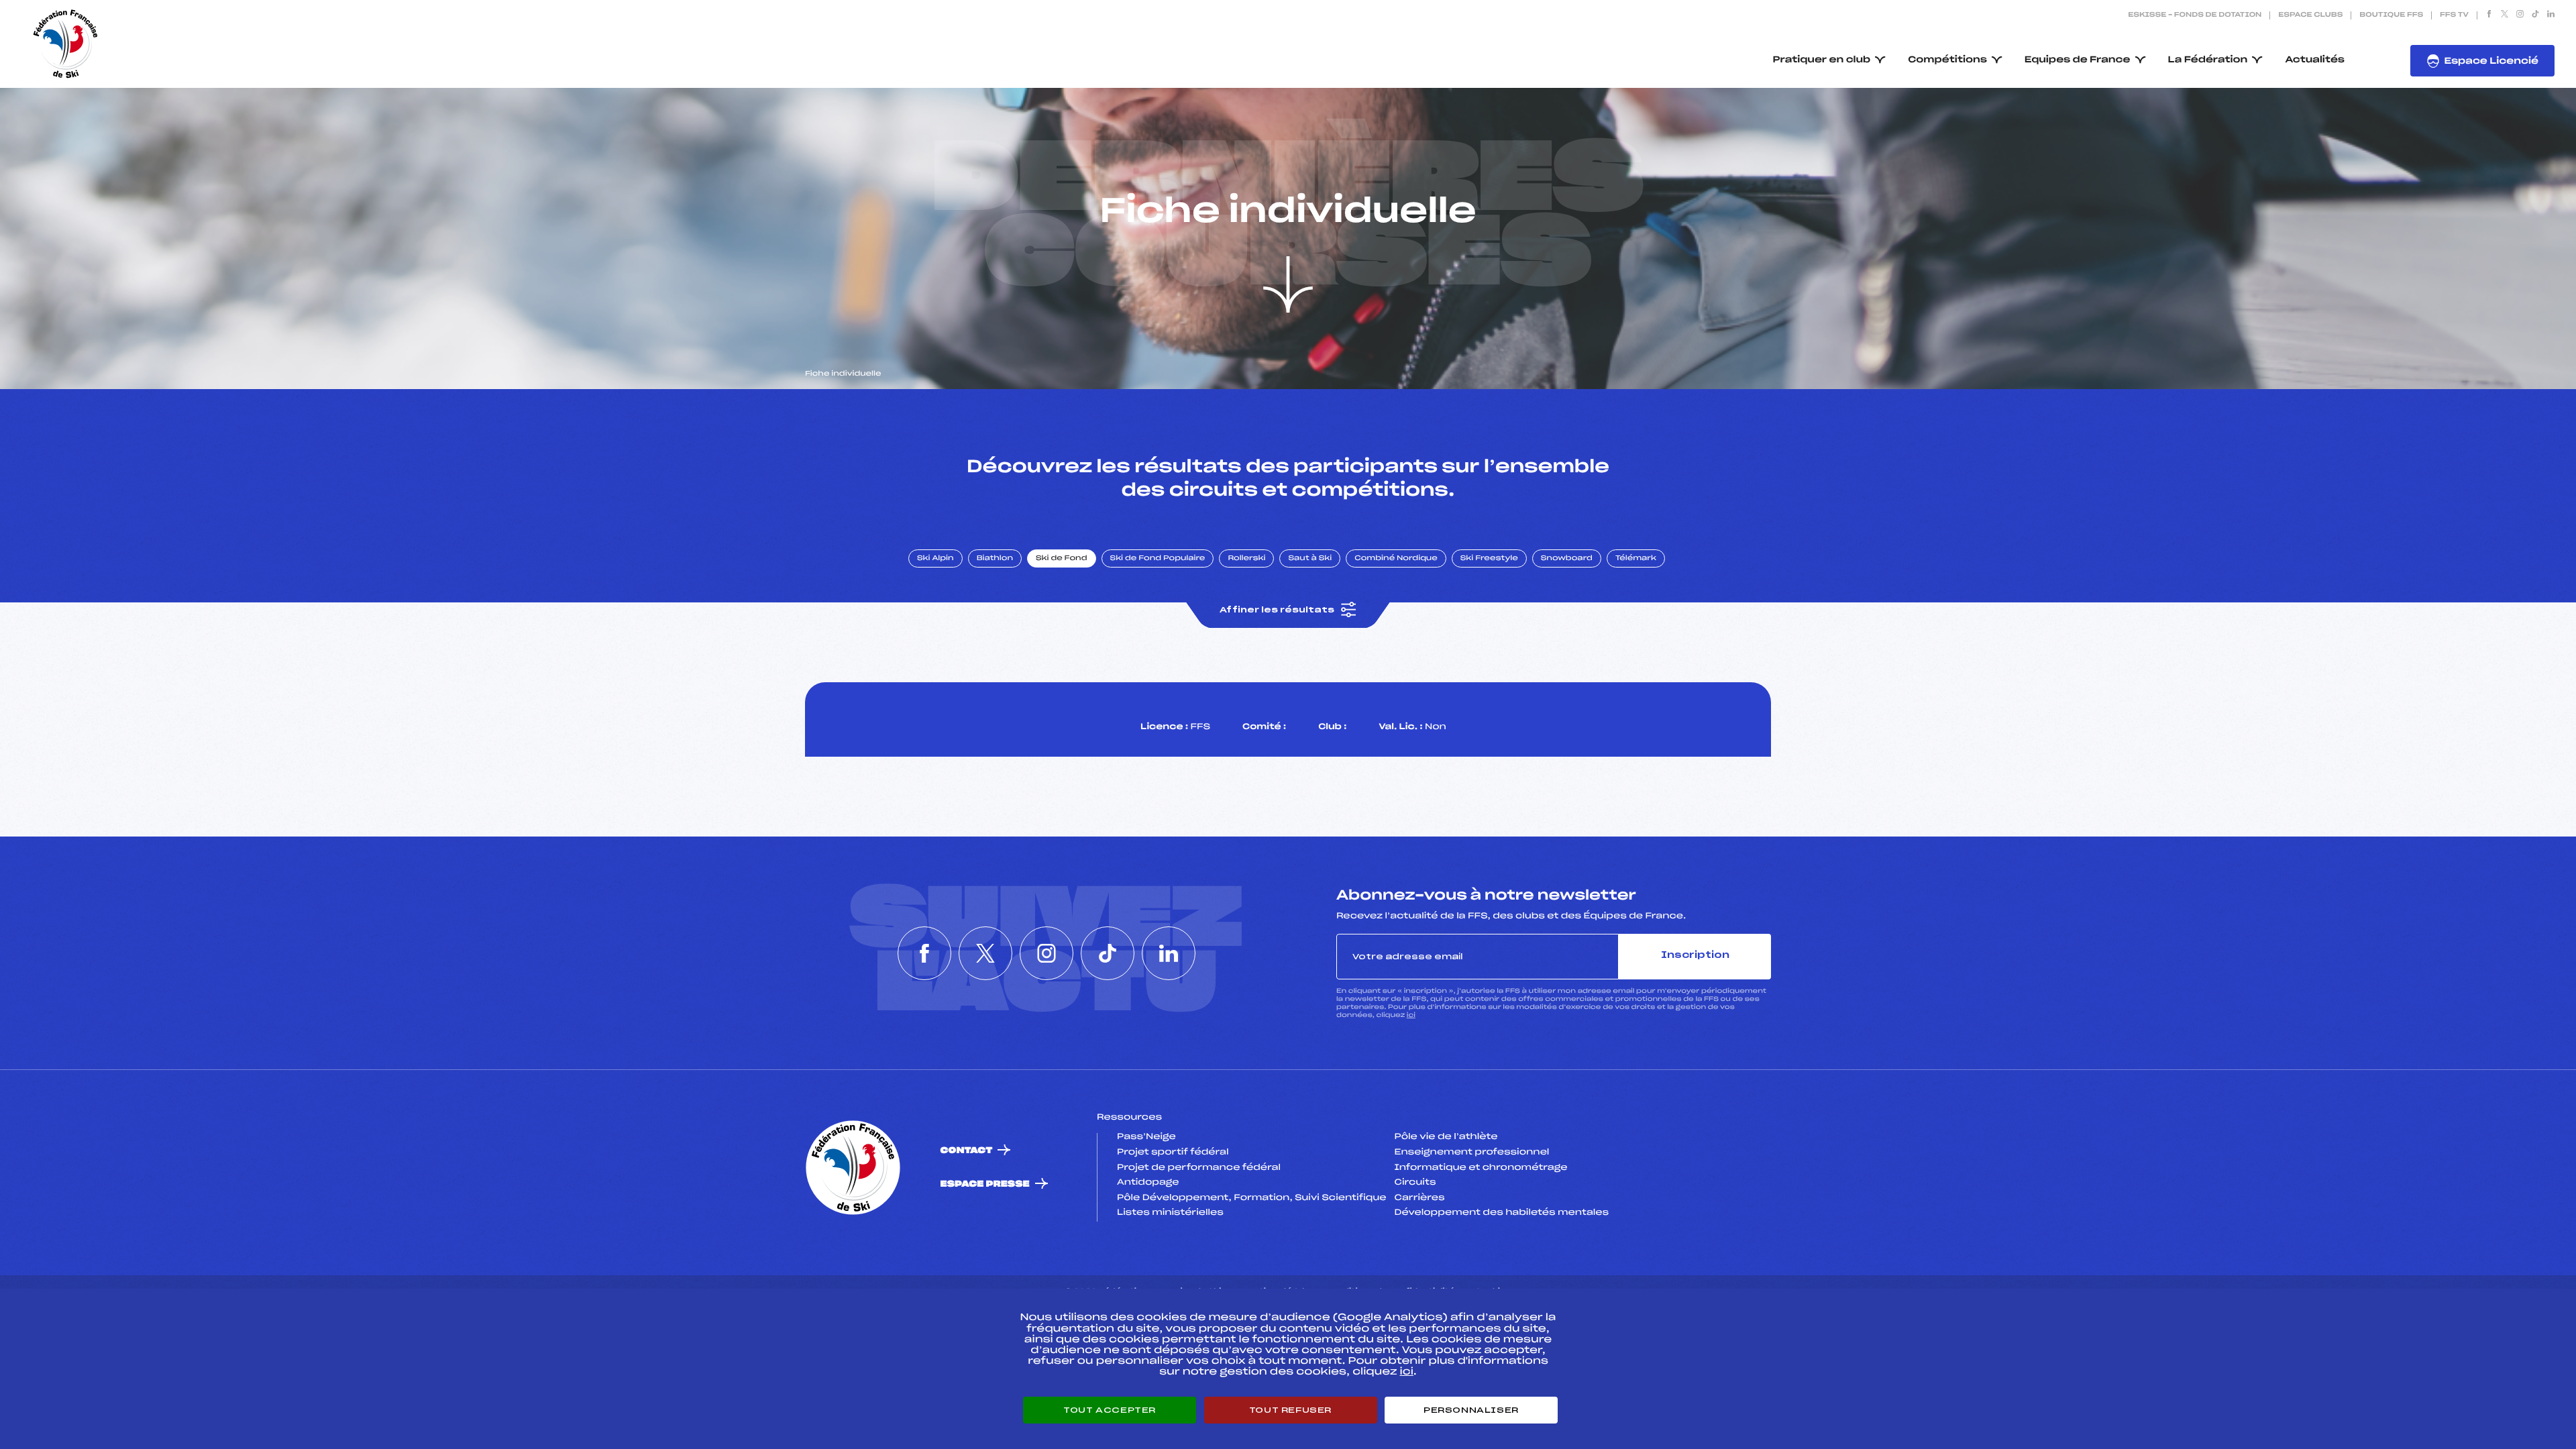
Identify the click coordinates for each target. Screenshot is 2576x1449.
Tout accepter (1110, 1410)
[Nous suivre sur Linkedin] (2551, 15)
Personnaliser (1471, 1410)
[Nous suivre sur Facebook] (2489, 15)
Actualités (2315, 60)
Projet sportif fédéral (1173, 1152)
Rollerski (1246, 559)
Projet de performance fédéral (1199, 1168)
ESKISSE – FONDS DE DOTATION (2195, 15)
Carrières (1420, 1198)
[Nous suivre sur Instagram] (2520, 15)
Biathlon (995, 559)
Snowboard (1567, 559)
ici (1411, 1015)
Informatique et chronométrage (1481, 1168)
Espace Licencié (2491, 61)
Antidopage (1148, 1183)
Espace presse (985, 1184)
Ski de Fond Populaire (1158, 559)
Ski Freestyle (1489, 559)
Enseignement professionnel (1472, 1152)
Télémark (1636, 559)
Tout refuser (1290, 1410)
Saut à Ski (1310, 559)
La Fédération (2208, 60)
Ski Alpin (935, 559)
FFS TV (2454, 15)
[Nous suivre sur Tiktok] (2535, 15)
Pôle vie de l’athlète (1446, 1137)
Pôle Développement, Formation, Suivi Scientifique (1251, 1198)
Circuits (1415, 1183)
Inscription (1695, 956)
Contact (967, 1151)
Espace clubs (2310, 15)
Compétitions (1947, 60)
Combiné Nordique (1396, 559)
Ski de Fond (1062, 559)
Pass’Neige (1146, 1137)
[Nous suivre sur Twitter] (2505, 15)
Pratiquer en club (1822, 60)
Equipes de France (2078, 60)
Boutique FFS (2391, 15)
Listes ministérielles (1170, 1213)
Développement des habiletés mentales (1502, 1213)
